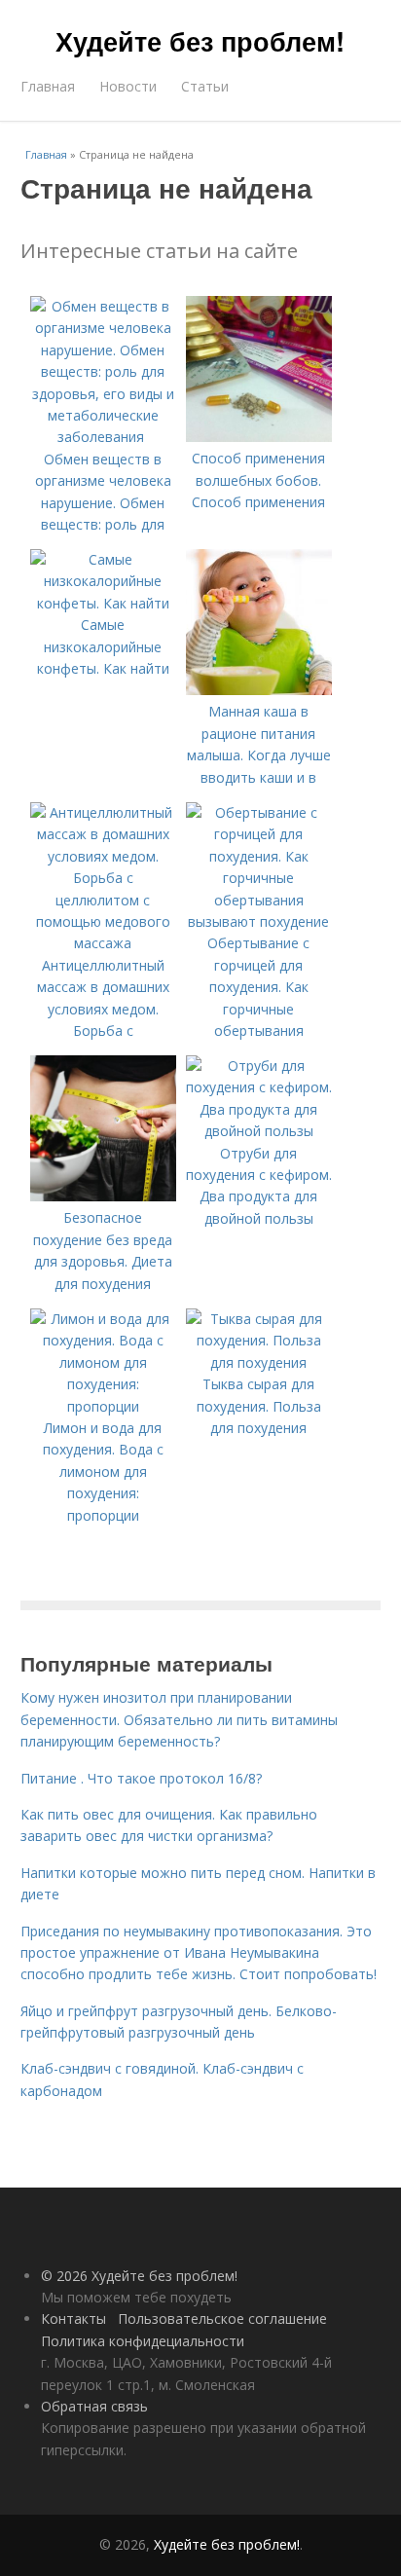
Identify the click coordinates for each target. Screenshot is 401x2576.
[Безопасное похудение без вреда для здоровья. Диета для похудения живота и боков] (103, 1196)
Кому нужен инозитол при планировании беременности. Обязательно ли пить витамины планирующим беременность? (179, 1719)
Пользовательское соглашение (222, 2318)
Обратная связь (94, 2406)
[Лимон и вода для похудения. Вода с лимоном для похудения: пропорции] (103, 1406)
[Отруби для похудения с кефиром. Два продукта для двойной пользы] (259, 1131)
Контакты (73, 2318)
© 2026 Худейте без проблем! (139, 2276)
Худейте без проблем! (200, 41)
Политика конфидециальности (143, 2341)
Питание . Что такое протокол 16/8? (141, 1778)
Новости (128, 86)
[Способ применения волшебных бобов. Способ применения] (259, 437)
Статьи (205, 86)
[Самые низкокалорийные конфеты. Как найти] (103, 603)
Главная (48, 86)
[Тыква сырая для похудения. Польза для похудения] (259, 1362)
